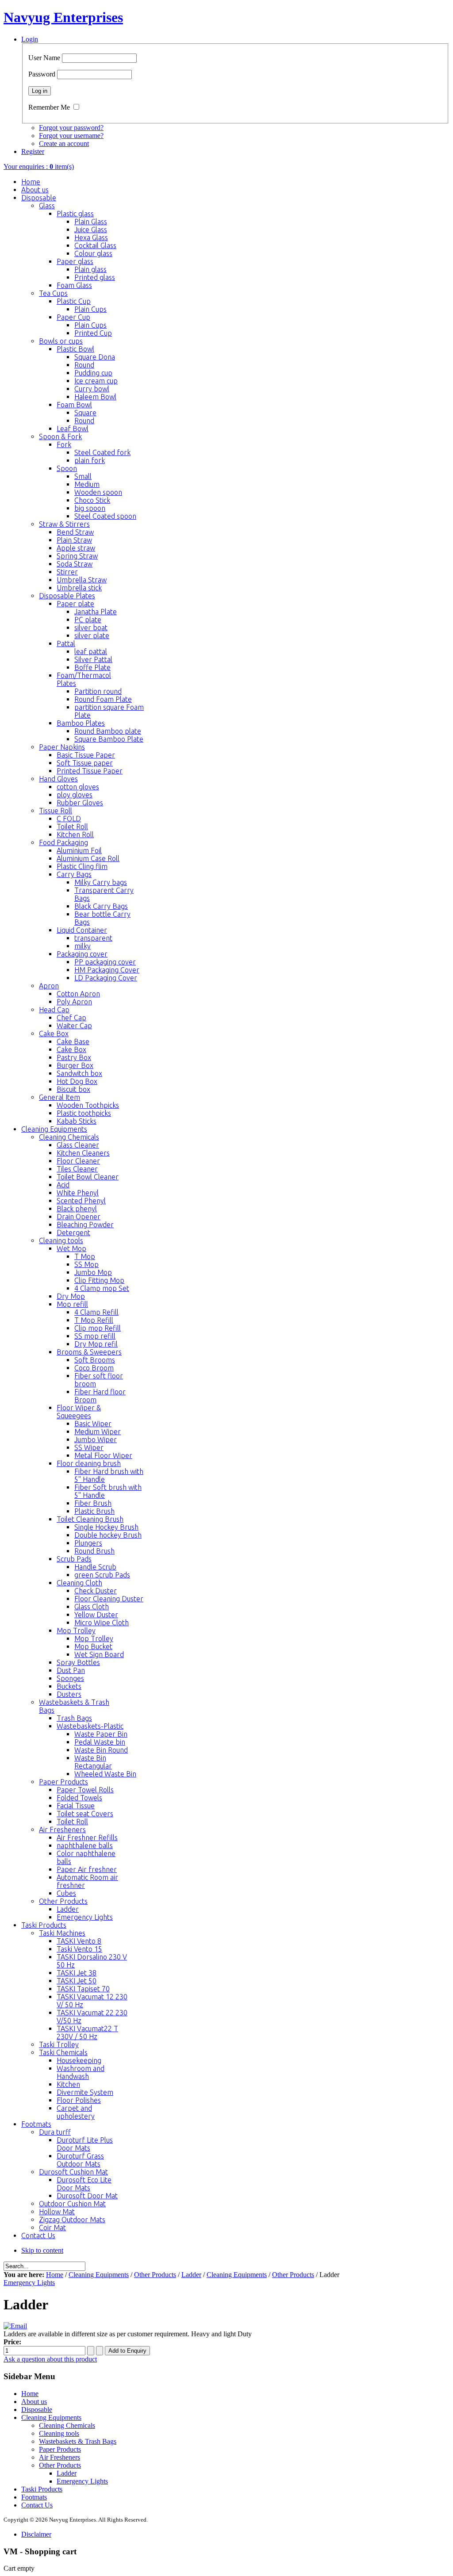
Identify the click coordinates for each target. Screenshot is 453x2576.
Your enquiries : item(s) (39, 167)
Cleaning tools (59, 2433)
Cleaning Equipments (99, 2275)
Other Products (155, 2275)
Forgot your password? (71, 128)
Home (55, 2275)
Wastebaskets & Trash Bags (78, 2441)
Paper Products (60, 2449)
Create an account (64, 144)
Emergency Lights (29, 2283)
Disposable (37, 2409)
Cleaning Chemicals (67, 2425)
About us (34, 2402)
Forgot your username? (71, 136)
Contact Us (37, 2505)
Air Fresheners (60, 2457)
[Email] (15, 2326)
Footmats (34, 2497)
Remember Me (49, 107)
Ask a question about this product (50, 2359)
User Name (44, 58)
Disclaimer (36, 2534)
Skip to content (42, 2250)
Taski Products (42, 2489)
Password (42, 74)
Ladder (191, 2275)
